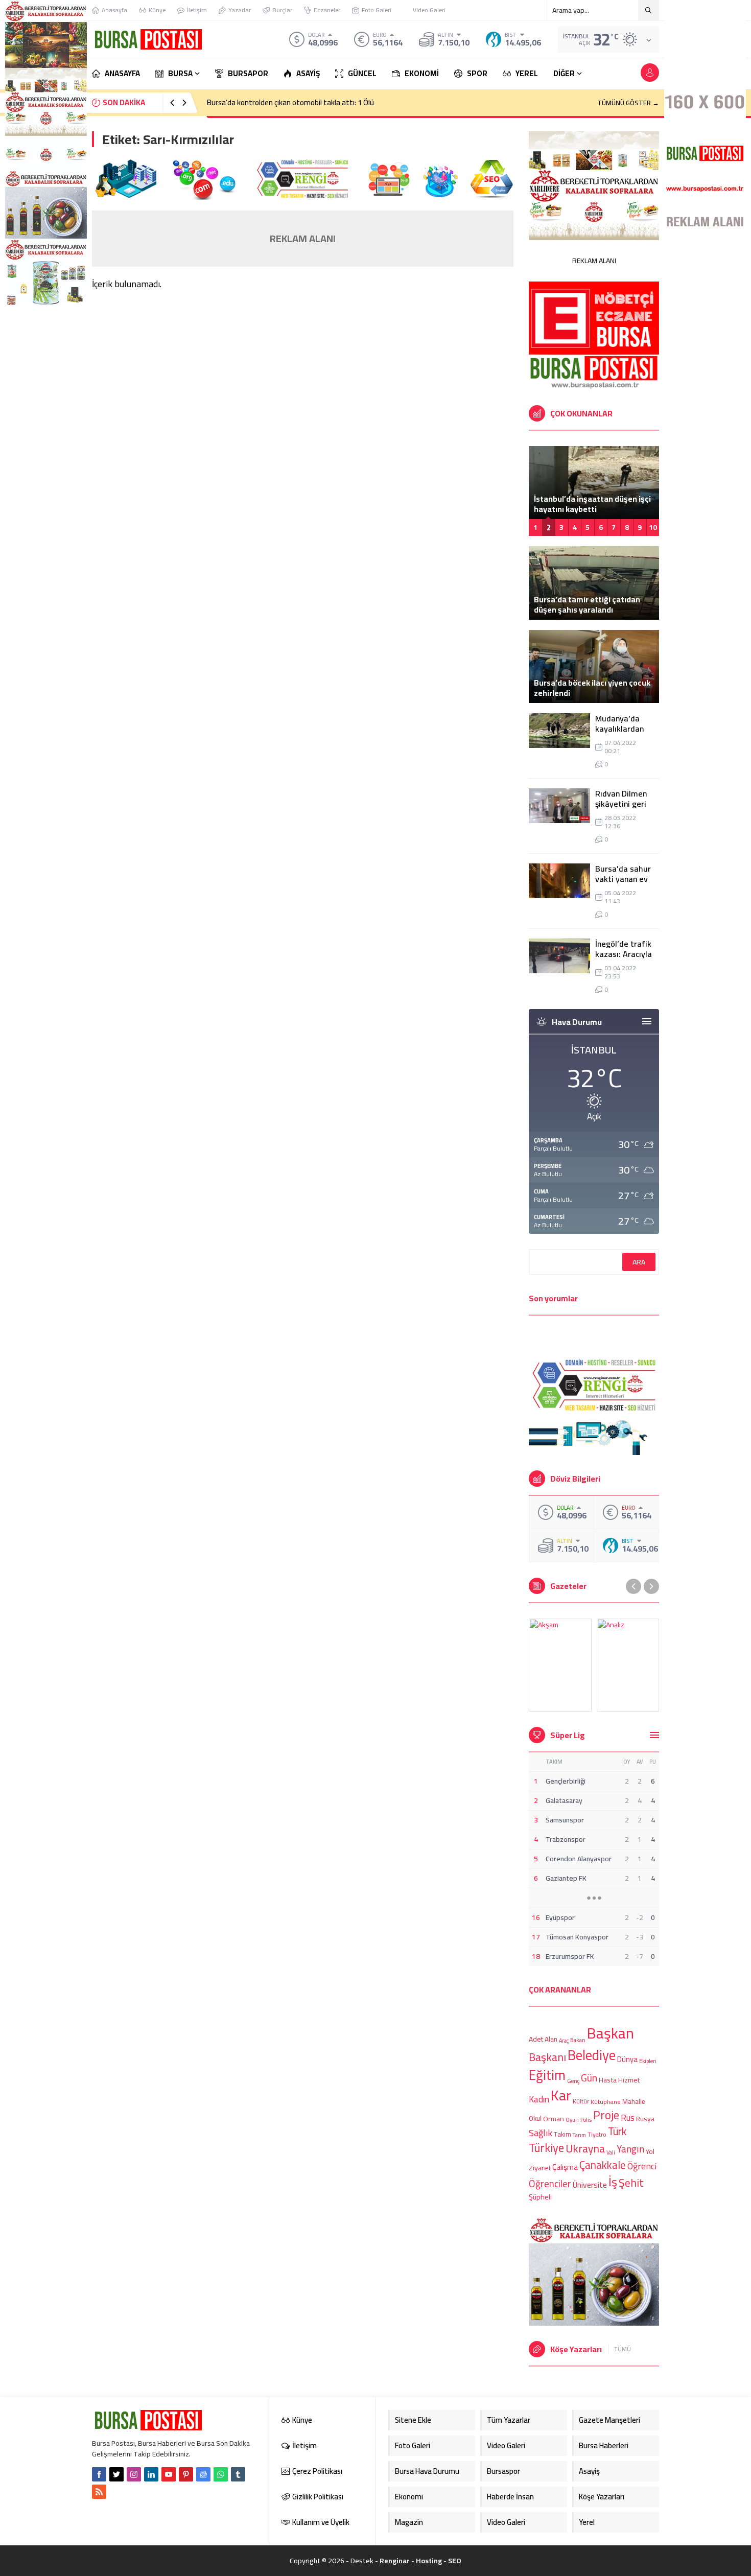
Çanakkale (603, 2165)
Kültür (581, 2102)
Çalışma (565, 2167)
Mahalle (634, 2101)
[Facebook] (99, 2474)
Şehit (631, 2183)
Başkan (611, 2033)
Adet (536, 2039)
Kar (561, 2095)
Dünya (627, 2059)
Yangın (630, 2150)
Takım (562, 2135)
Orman (554, 2118)
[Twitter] (116, 2474)
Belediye (592, 2055)
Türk (617, 2131)
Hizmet (629, 2080)
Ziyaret (540, 2168)
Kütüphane (606, 2102)
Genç (573, 2081)
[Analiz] (628, 1665)
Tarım (579, 2136)
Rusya (645, 2119)
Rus (628, 2118)
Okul (535, 2119)
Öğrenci (642, 2165)
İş (613, 2182)
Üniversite (590, 2185)
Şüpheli (540, 2197)
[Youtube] (169, 2474)
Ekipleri (648, 2061)
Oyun (572, 2120)
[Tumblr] (238, 2474)
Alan (551, 2039)
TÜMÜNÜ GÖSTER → (628, 103)
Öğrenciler (550, 2184)
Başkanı (547, 2056)
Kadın (539, 2099)
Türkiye (546, 2148)
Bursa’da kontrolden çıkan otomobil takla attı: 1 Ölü (290, 102)
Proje (606, 2115)
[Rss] (99, 2492)
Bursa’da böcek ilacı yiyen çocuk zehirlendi (592, 688)
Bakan (578, 2040)
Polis (586, 2120)
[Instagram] (134, 2474)
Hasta (608, 2080)
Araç (564, 2041)
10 (653, 527)
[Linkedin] (151, 2474)
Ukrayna (585, 2149)
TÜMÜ (623, 2349)
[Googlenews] (203, 2474)
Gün (589, 2078)
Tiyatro (597, 2135)
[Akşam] (560, 1665)
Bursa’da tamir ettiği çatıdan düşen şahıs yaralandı (587, 604)
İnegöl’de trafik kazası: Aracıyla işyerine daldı (624, 954)
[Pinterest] (186, 2474)
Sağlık (541, 2133)
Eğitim (547, 2075)
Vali (611, 2152)
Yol (650, 2151)
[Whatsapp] (221, 2474)
